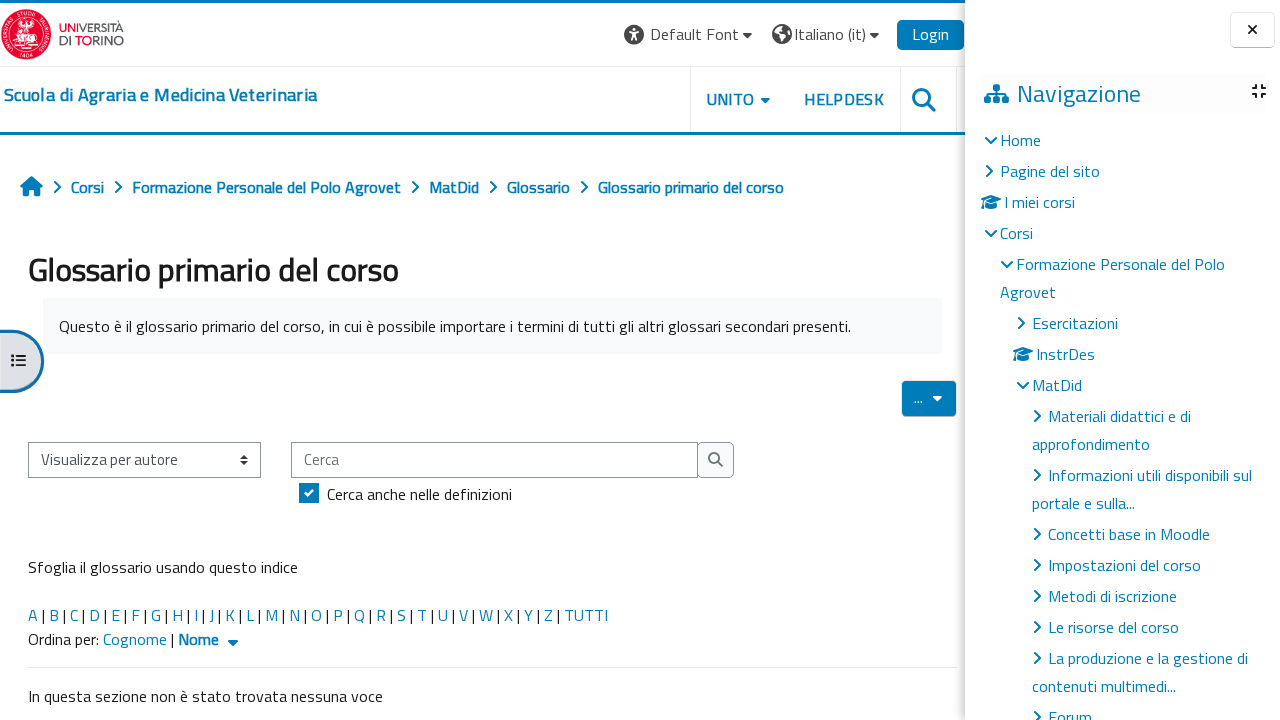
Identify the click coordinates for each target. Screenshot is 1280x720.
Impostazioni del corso (1124, 565)
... (935, 397)
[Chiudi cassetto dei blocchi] (1252, 30)
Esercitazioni (1075, 323)
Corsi (1016, 233)
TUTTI (586, 615)
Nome (200, 639)
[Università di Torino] (62, 32)
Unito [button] (731, 99)
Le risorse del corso (1113, 627)
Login (930, 34)
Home (1020, 140)
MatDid (1057, 385)
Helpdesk (844, 99)
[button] (690, 34)
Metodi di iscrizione (1112, 596)
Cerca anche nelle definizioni (419, 494)
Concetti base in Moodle (1129, 534)
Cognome (135, 639)
